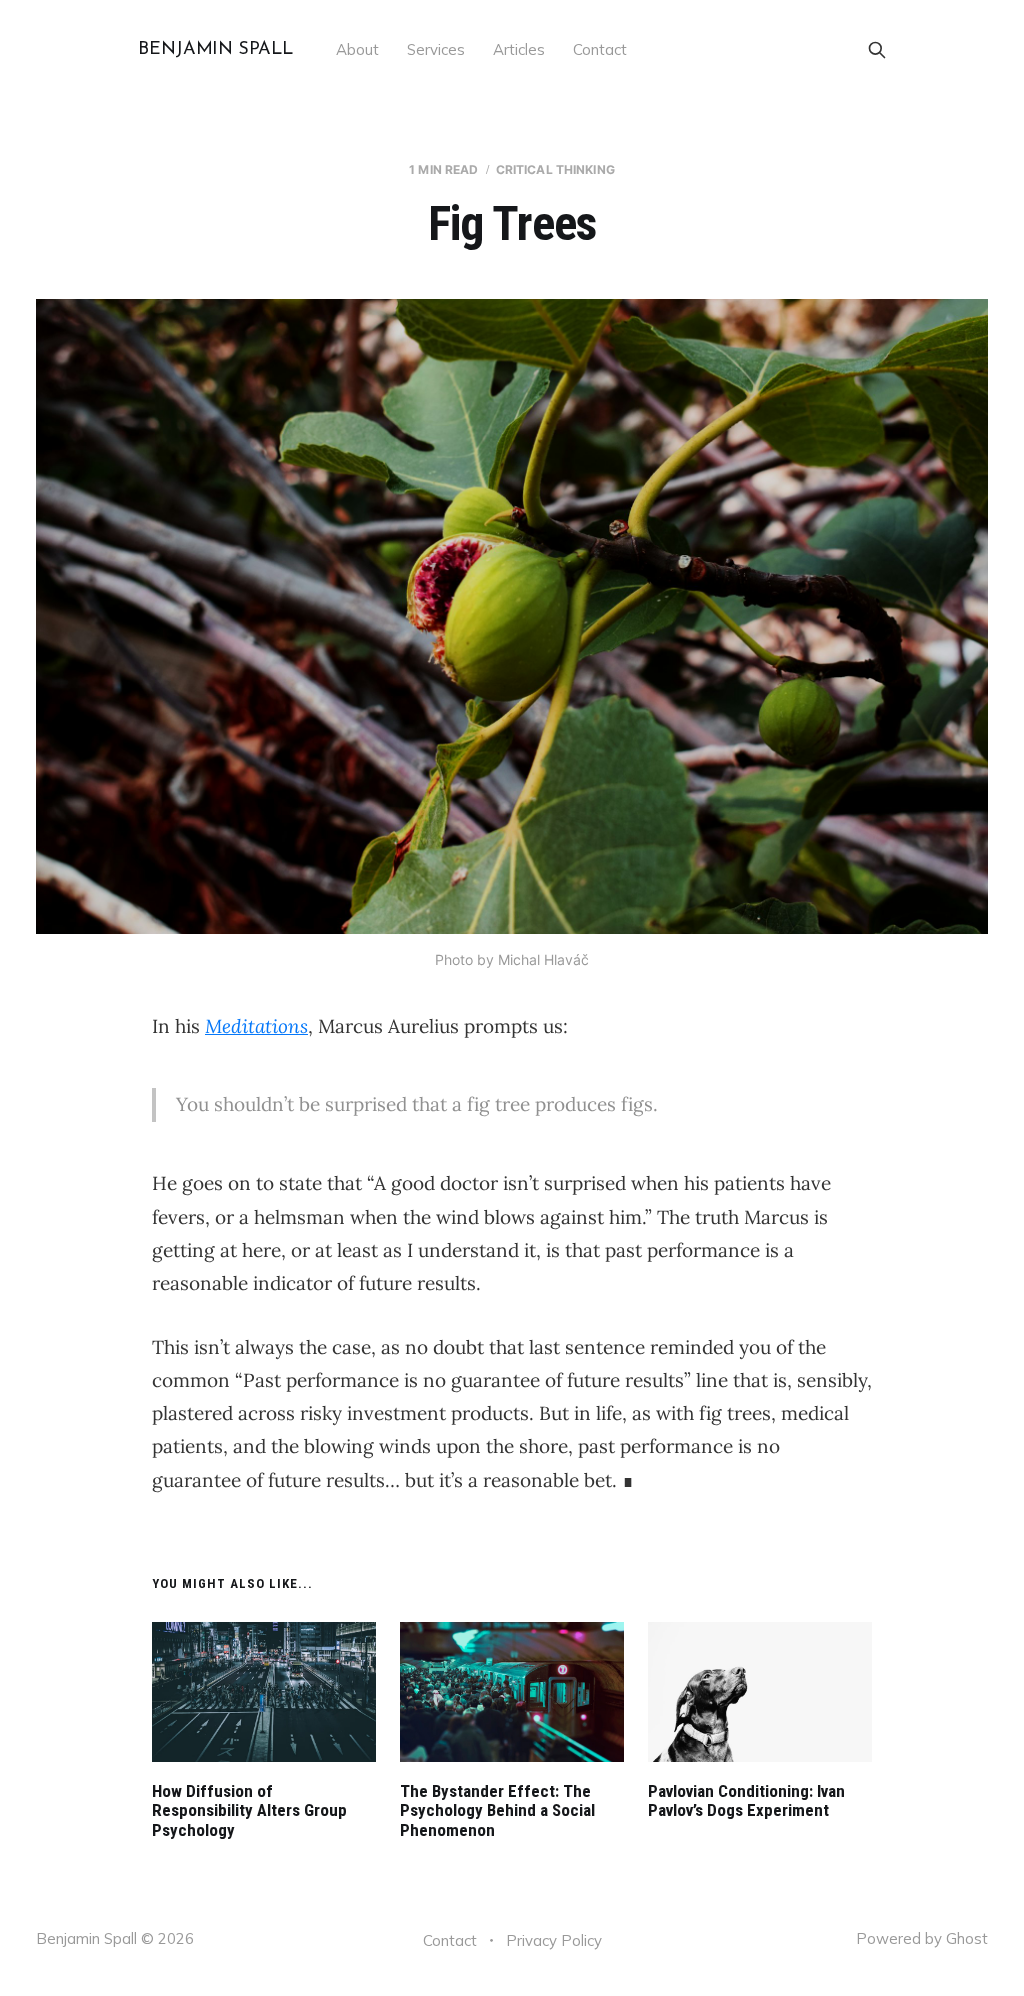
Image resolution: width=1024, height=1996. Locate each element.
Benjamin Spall (215, 50)
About (357, 49)
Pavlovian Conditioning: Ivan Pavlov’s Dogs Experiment (746, 1801)
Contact (600, 49)
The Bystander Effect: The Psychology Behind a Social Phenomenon (497, 1810)
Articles (519, 49)
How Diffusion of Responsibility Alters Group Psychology (249, 1810)
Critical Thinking (555, 169)
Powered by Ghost (922, 1938)
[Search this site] (877, 50)
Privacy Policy (554, 1940)
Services (436, 49)
